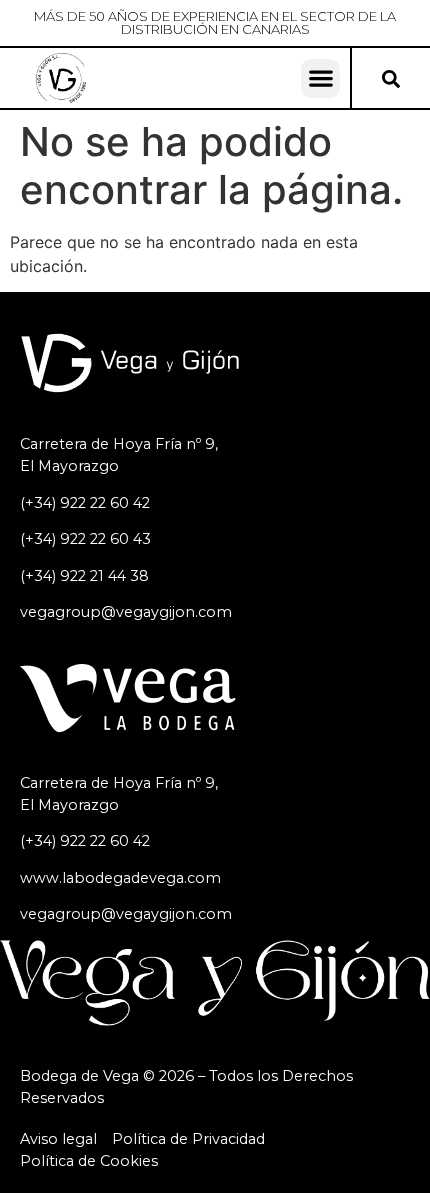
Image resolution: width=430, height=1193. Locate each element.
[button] (320, 78)
